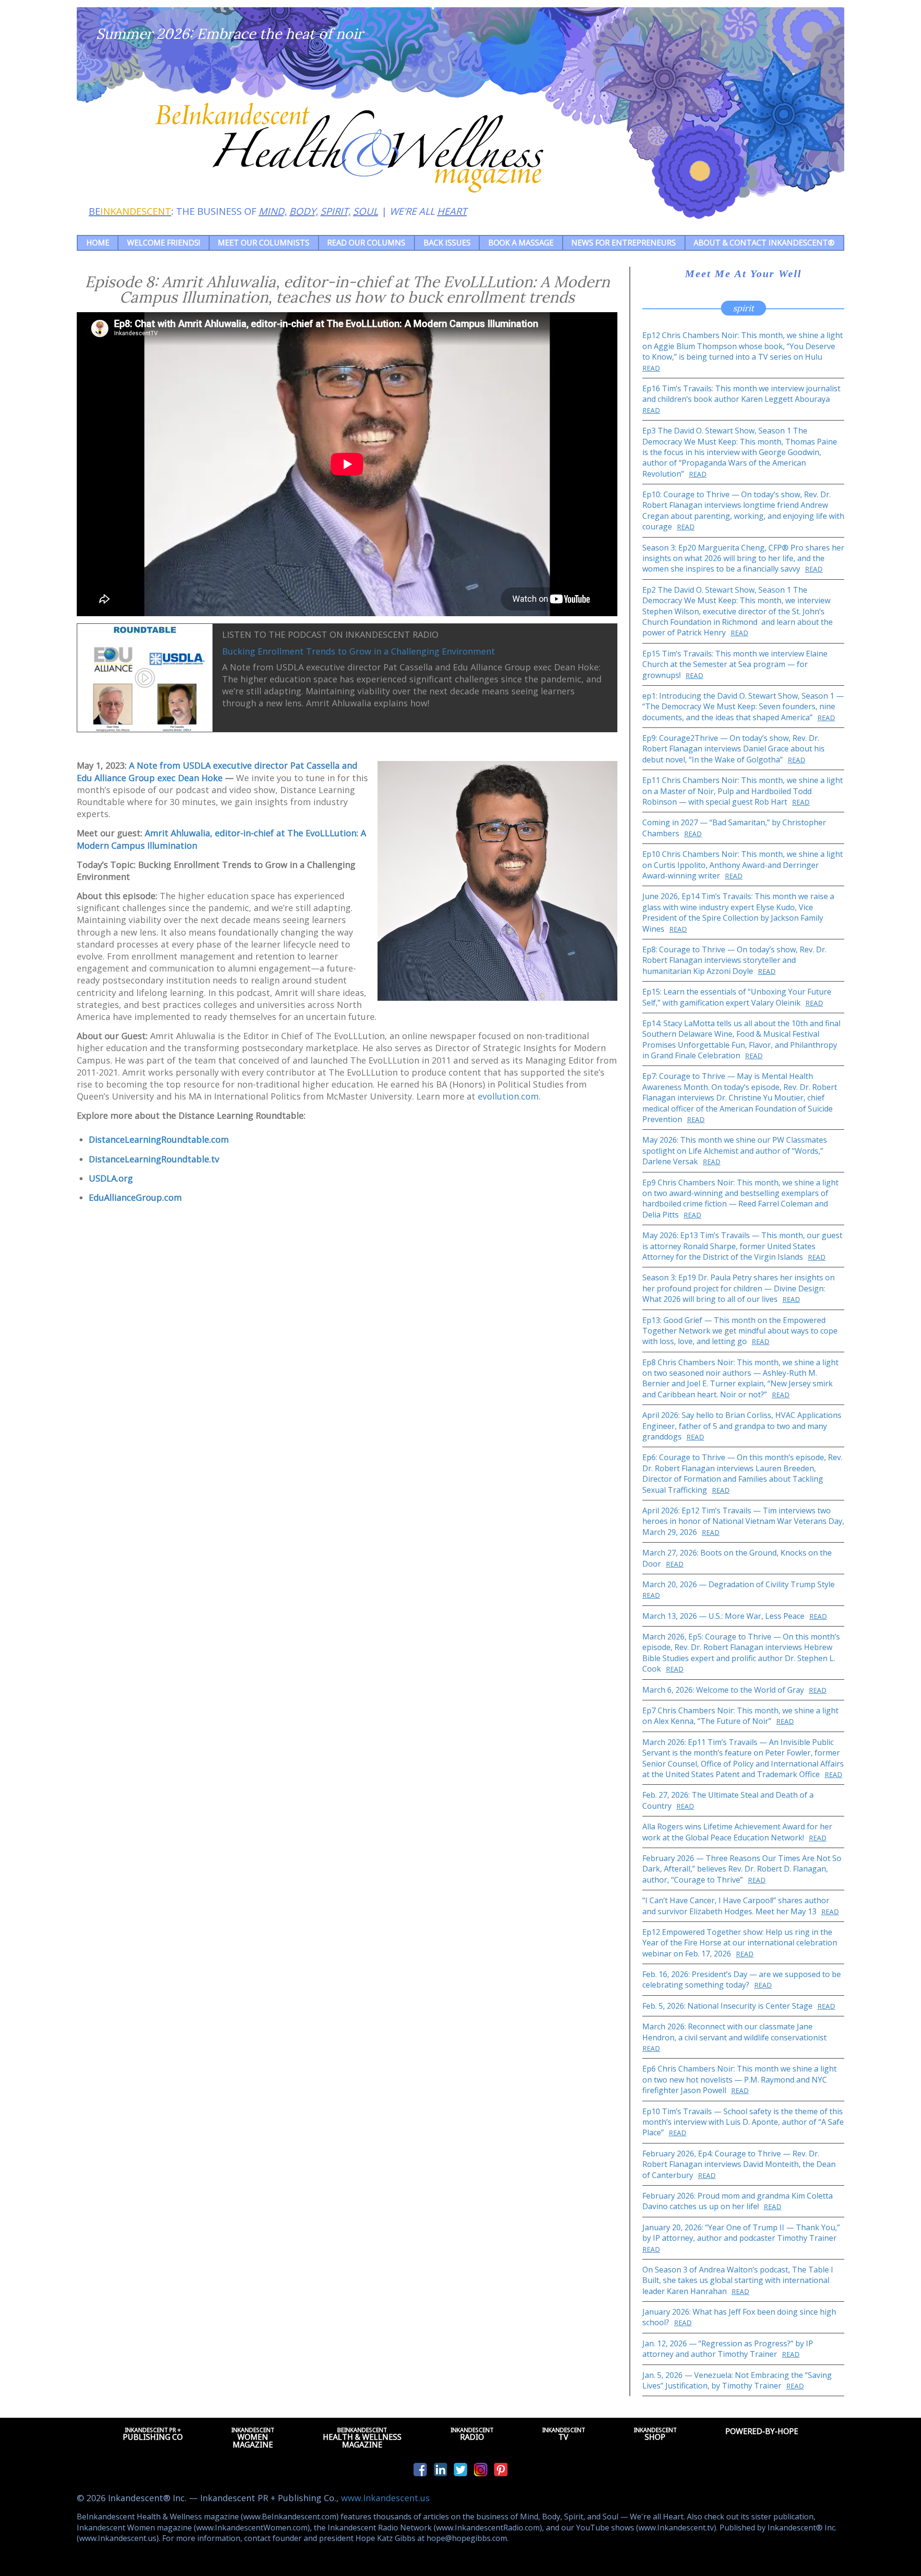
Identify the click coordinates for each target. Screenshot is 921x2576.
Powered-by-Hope (762, 2431)
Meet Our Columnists (264, 243)
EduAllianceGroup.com (135, 1197)
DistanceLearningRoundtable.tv (154, 1159)
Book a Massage (521, 243)
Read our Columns (366, 243)
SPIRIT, (336, 211)
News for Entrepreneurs (624, 243)
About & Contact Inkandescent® (764, 243)
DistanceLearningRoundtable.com (159, 1139)
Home (98, 243)
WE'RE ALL (428, 211)
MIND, (273, 211)
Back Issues (447, 243)
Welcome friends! (164, 243)
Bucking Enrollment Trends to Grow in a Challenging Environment (359, 651)
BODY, (304, 211)
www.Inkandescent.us (385, 2498)
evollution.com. (509, 1096)
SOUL (366, 211)
